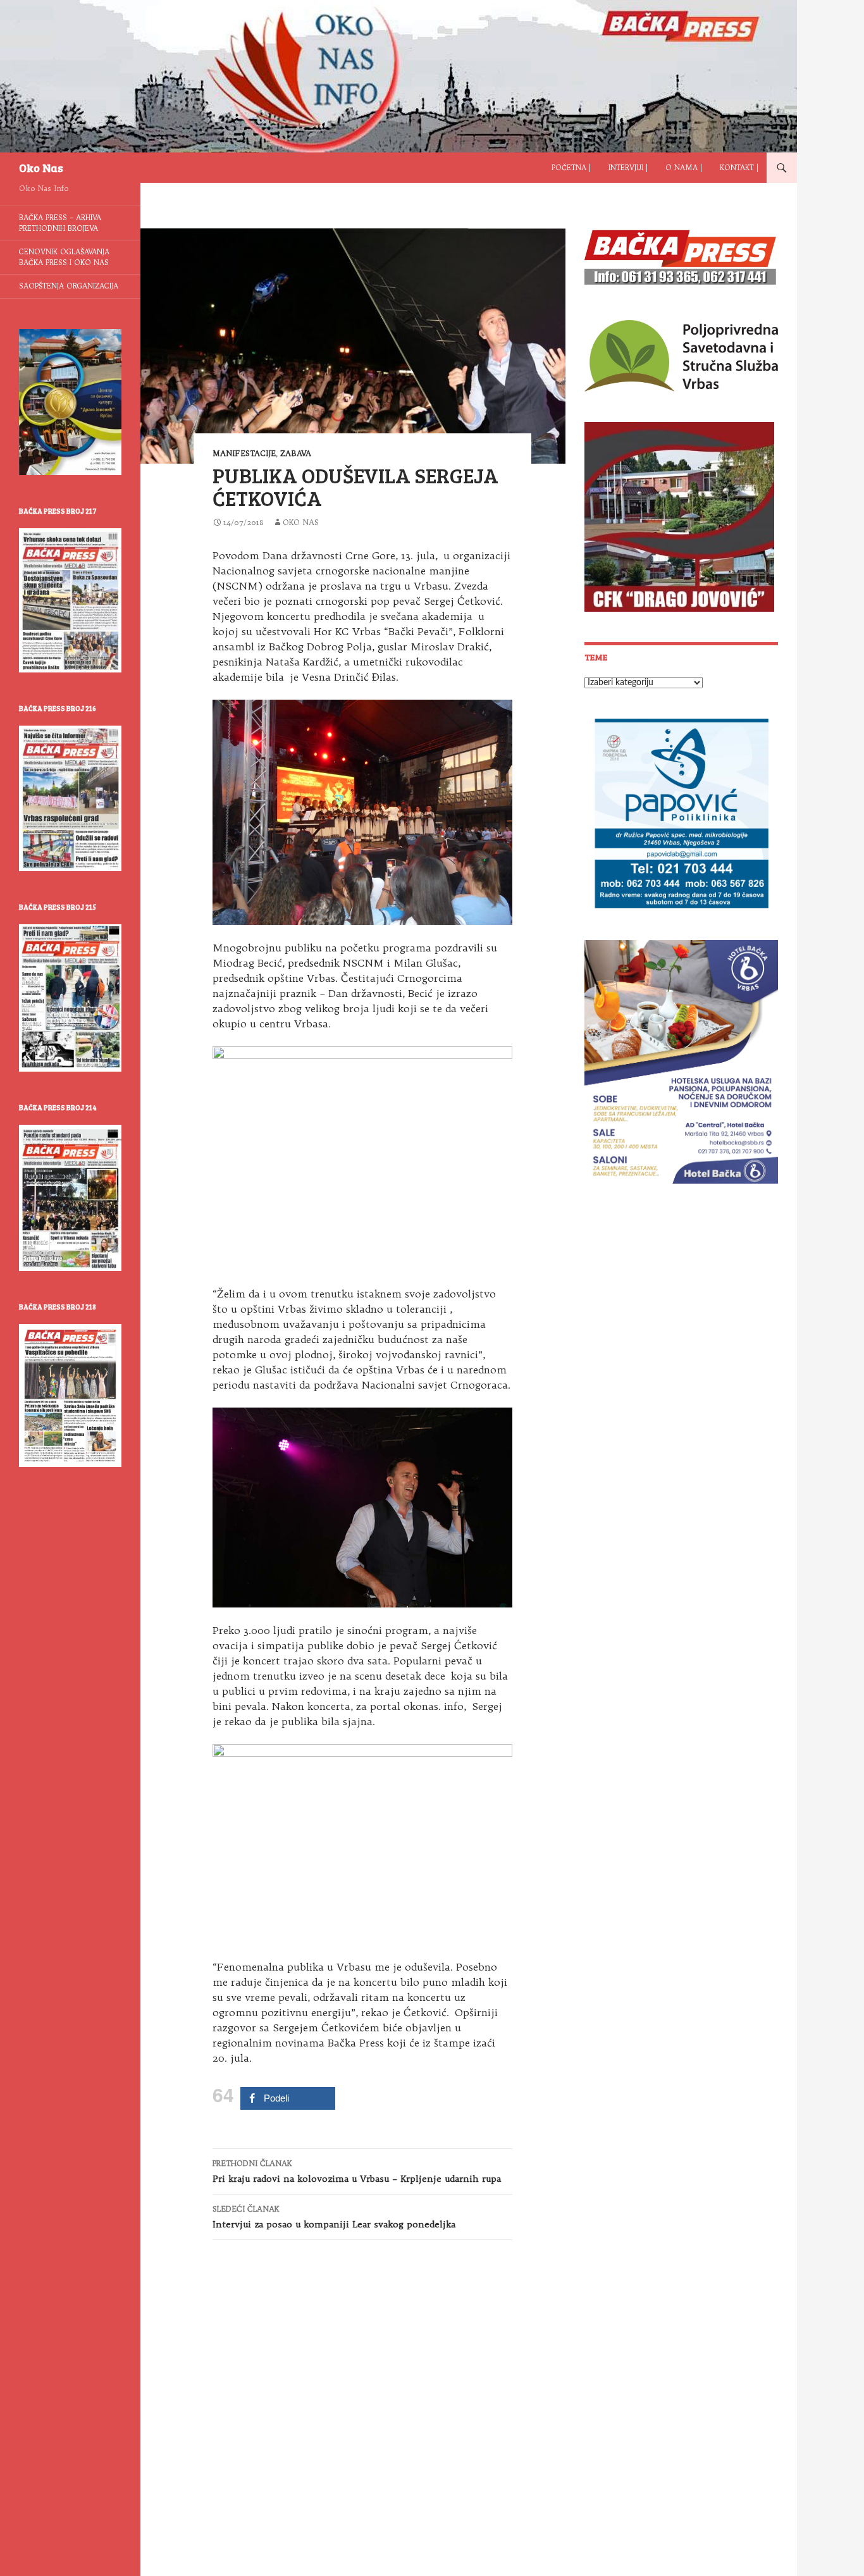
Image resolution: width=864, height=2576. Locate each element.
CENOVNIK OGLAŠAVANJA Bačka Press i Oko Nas (64, 257)
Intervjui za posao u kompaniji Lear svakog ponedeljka (334, 2217)
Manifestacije (244, 453)
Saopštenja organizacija (69, 286)
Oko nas (301, 522)
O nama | (684, 168)
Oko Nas (41, 168)
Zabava (296, 453)
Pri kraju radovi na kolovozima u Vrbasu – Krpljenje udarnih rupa (357, 2171)
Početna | (571, 168)
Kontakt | (739, 168)
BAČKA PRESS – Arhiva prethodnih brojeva (60, 223)
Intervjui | (628, 168)
